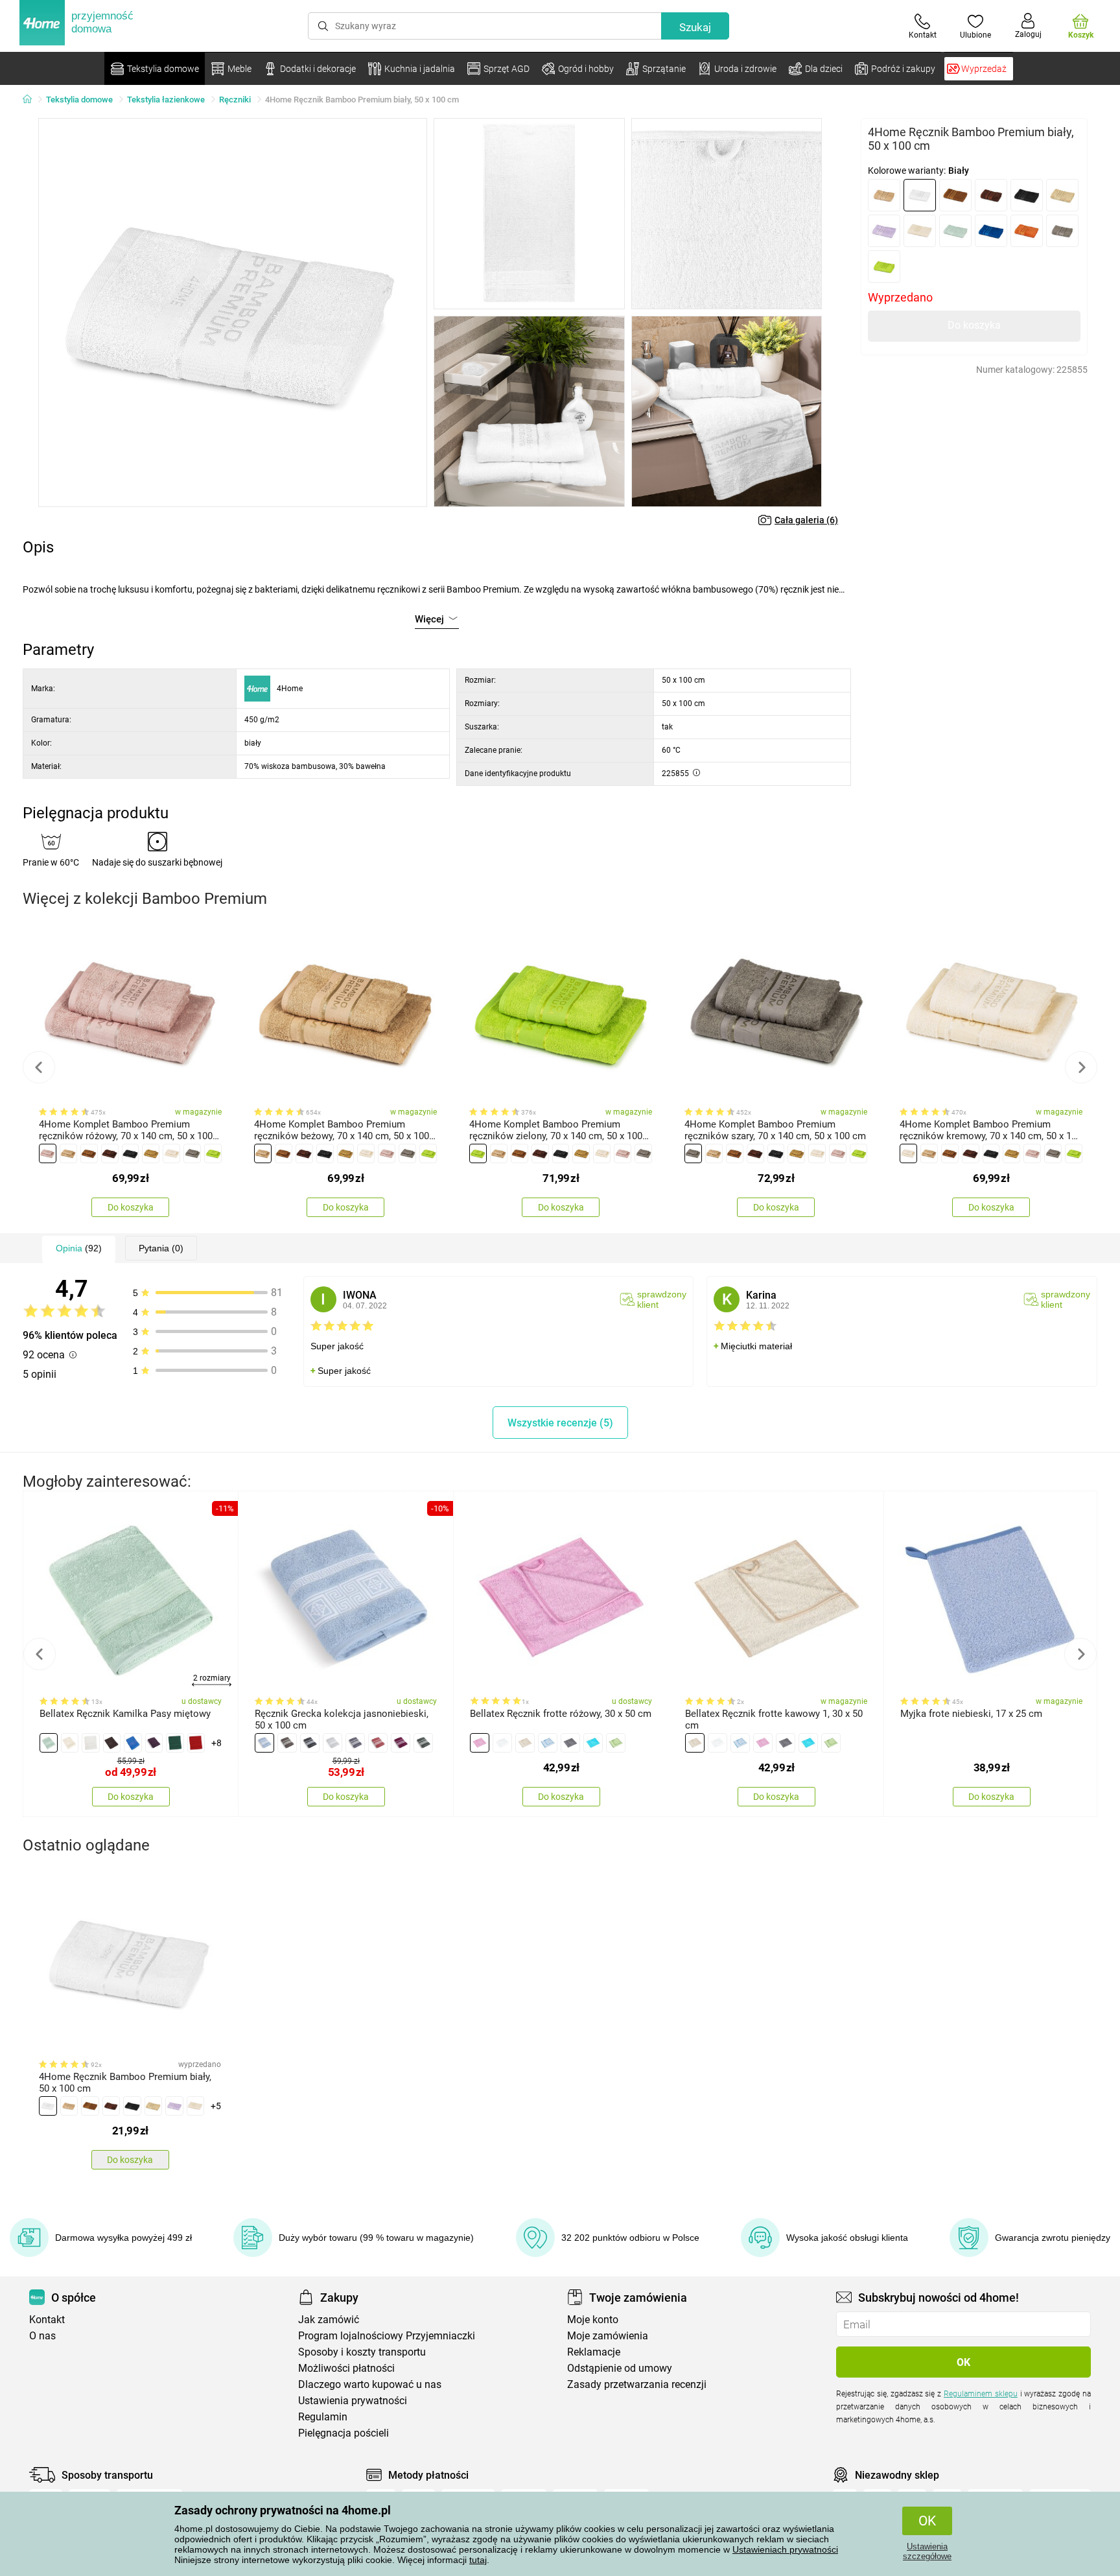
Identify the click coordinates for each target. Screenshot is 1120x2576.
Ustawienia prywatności (353, 2401)
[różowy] (48, 1153)
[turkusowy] (593, 1743)
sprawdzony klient (662, 1299)
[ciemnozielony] (175, 1743)
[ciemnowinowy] (154, 1743)
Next (1081, 1067)
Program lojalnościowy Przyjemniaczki (387, 2336)
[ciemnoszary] (310, 1743)
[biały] (920, 195)
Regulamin (323, 2417)
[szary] (1062, 231)
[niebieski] (991, 231)
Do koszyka (974, 325)
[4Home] (32, 100)
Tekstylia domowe (79, 100)
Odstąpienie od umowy (620, 2368)
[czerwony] (196, 1743)
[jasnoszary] (332, 1743)
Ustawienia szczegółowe (927, 2551)
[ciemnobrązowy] (991, 195)
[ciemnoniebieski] (133, 1743)
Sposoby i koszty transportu (362, 2352)
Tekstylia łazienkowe (166, 100)
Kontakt (47, 2320)
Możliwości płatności (346, 2368)
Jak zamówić (329, 2320)
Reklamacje (594, 2352)
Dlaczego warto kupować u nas (370, 2384)
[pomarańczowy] (1027, 231)
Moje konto (593, 2320)
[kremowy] (920, 231)
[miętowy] (955, 231)
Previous (39, 1067)
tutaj (478, 2560)
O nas (42, 2336)
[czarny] (1027, 195)
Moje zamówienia (608, 2336)
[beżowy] (884, 195)
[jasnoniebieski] (264, 1743)
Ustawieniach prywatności (785, 2549)
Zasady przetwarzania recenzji (637, 2384)
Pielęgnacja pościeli (344, 2433)
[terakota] (378, 1743)
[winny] (401, 1743)
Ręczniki (235, 100)
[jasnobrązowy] (1062, 195)
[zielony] (884, 266)
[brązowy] (955, 195)
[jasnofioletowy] (884, 231)
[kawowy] (525, 1743)
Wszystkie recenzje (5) (560, 1423)
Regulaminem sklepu (981, 2394)
